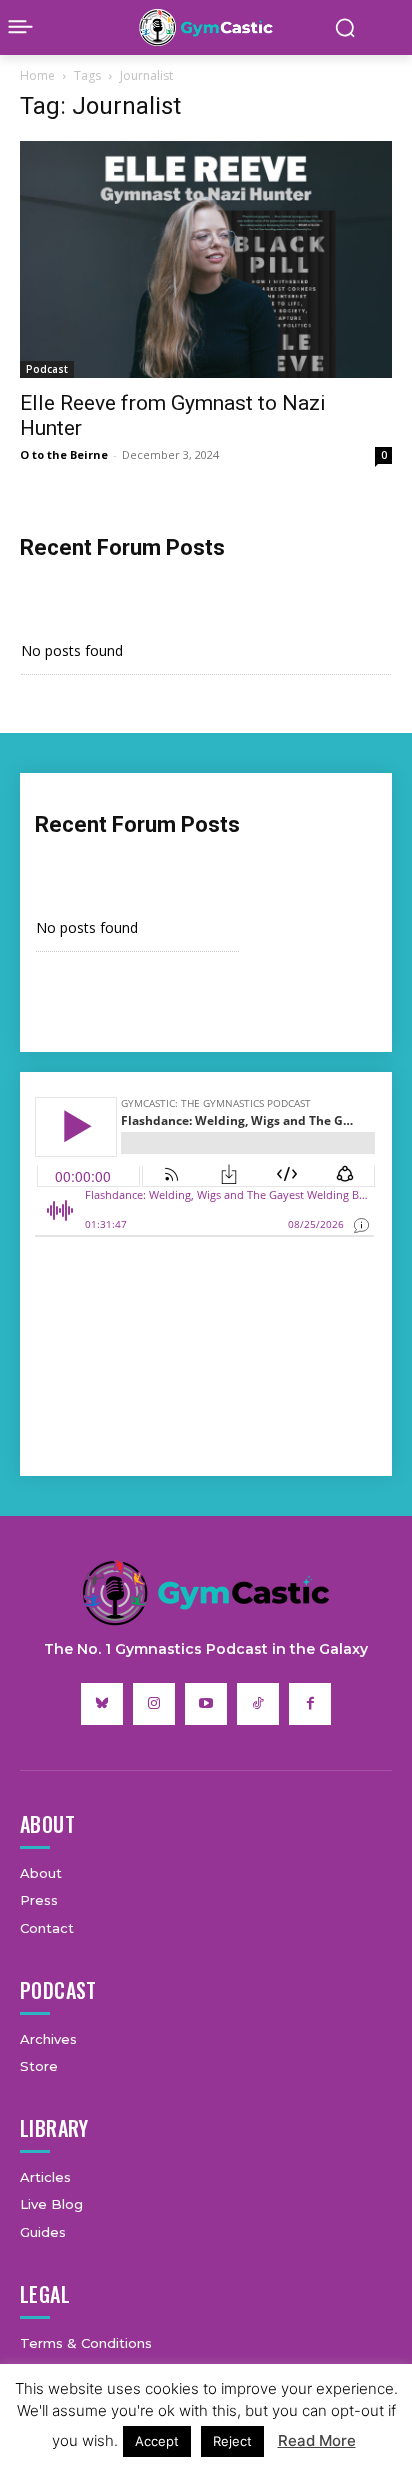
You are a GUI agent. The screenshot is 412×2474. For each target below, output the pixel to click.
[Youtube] (206, 1704)
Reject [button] (232, 2441)
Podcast (47, 369)
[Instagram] (154, 1704)
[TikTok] (258, 1704)
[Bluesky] (102, 1704)
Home (37, 75)
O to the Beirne (64, 454)
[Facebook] (310, 1704)
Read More (317, 2440)
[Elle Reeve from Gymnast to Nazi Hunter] (206, 259)
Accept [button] (157, 2441)
